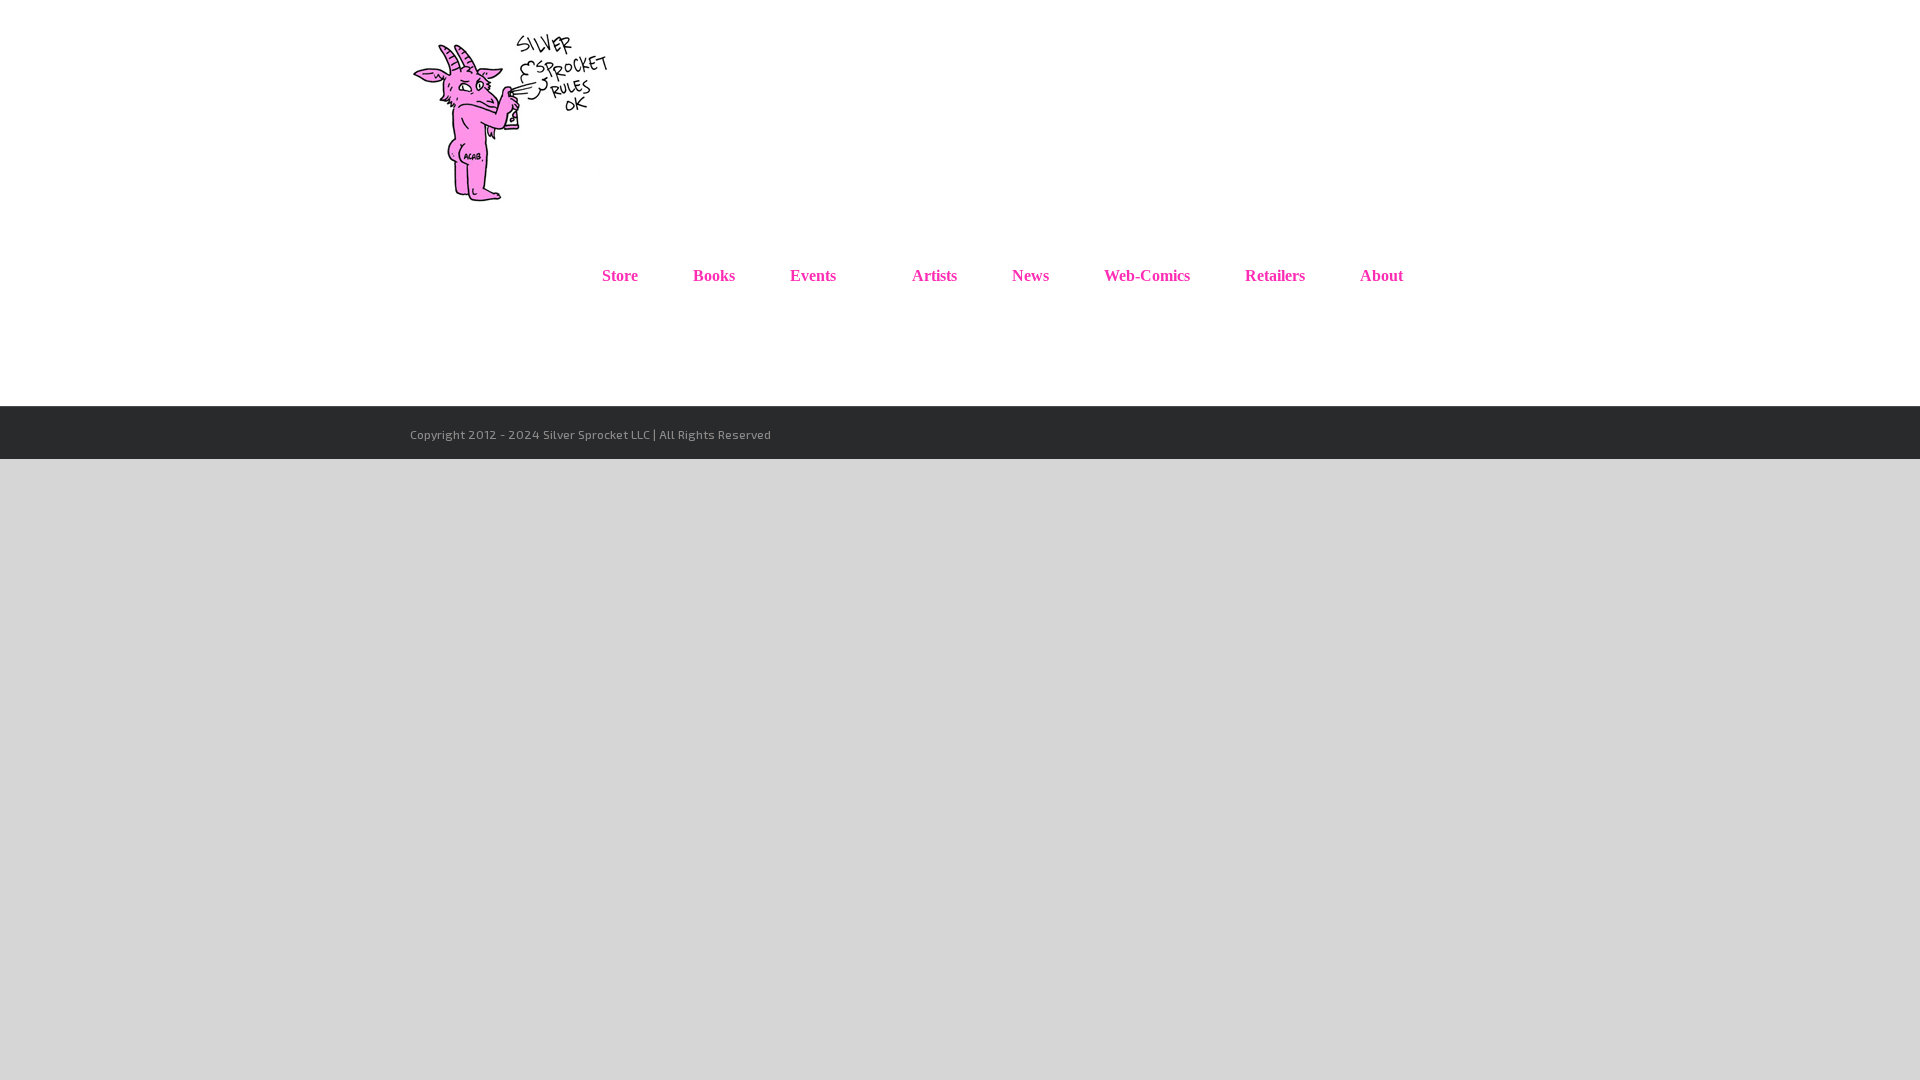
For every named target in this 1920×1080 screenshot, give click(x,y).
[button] (1464, 276)
